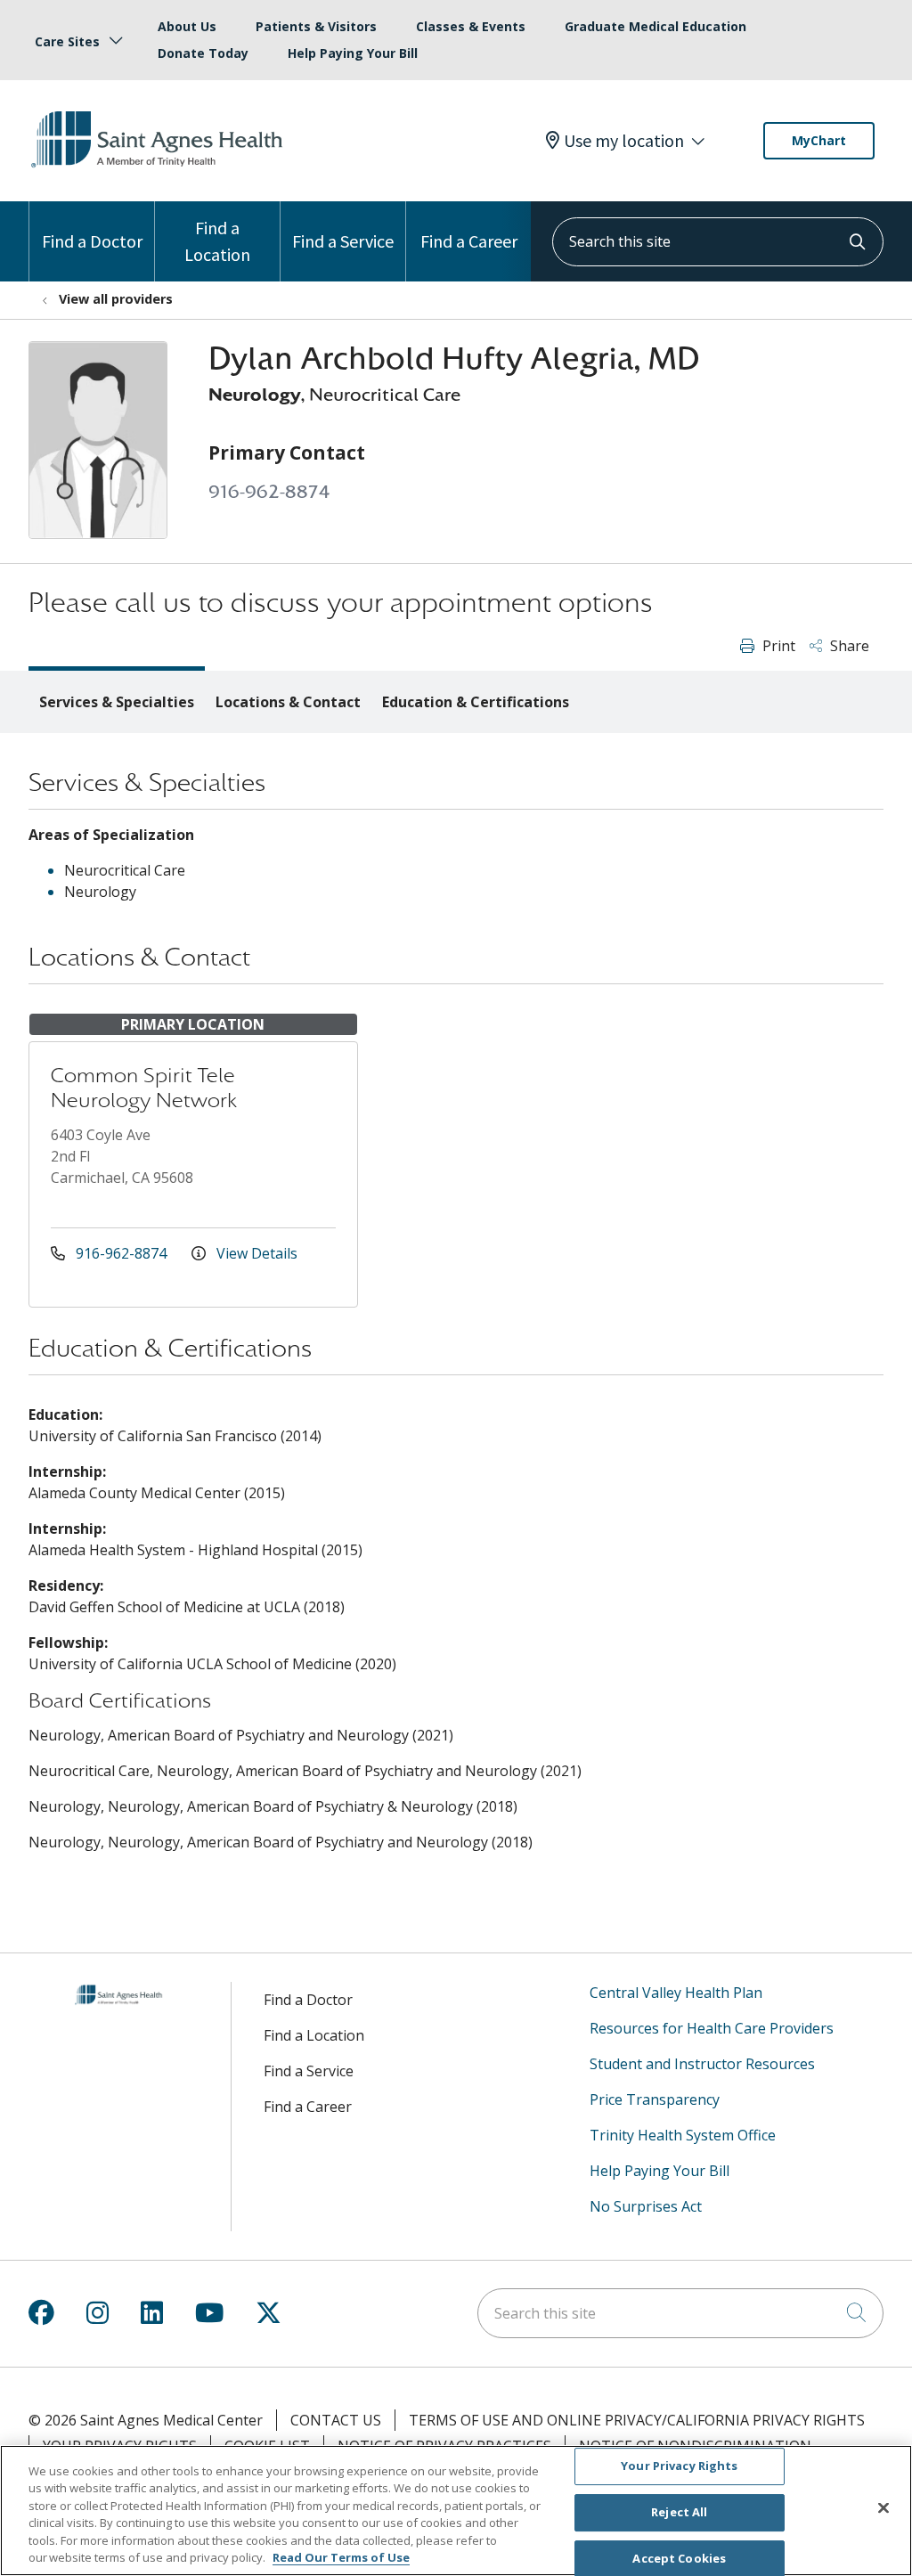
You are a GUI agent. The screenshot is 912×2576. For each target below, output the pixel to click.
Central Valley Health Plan (676, 1993)
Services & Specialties (117, 702)
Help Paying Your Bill (353, 53)
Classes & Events (471, 26)
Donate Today (203, 53)
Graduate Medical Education (655, 26)
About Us (187, 26)
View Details (255, 1253)
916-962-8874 (269, 492)
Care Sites (67, 41)
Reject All (679, 2512)
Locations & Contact (288, 702)
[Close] (883, 2508)
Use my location (624, 141)
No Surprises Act (646, 2206)
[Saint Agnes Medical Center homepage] (159, 168)
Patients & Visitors (316, 26)
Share (848, 646)
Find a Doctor (92, 241)
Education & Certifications (476, 702)
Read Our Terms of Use (341, 2557)
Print (777, 646)
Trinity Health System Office (683, 2135)
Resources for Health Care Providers (712, 2028)
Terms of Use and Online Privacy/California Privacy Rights (637, 2420)
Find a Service (343, 241)
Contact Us (336, 2420)
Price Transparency (655, 2099)
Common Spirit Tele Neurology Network (144, 1088)
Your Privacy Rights (679, 2466)
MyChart (819, 140)
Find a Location (217, 241)
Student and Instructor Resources (702, 2064)
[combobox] (718, 242)
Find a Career (469, 241)
